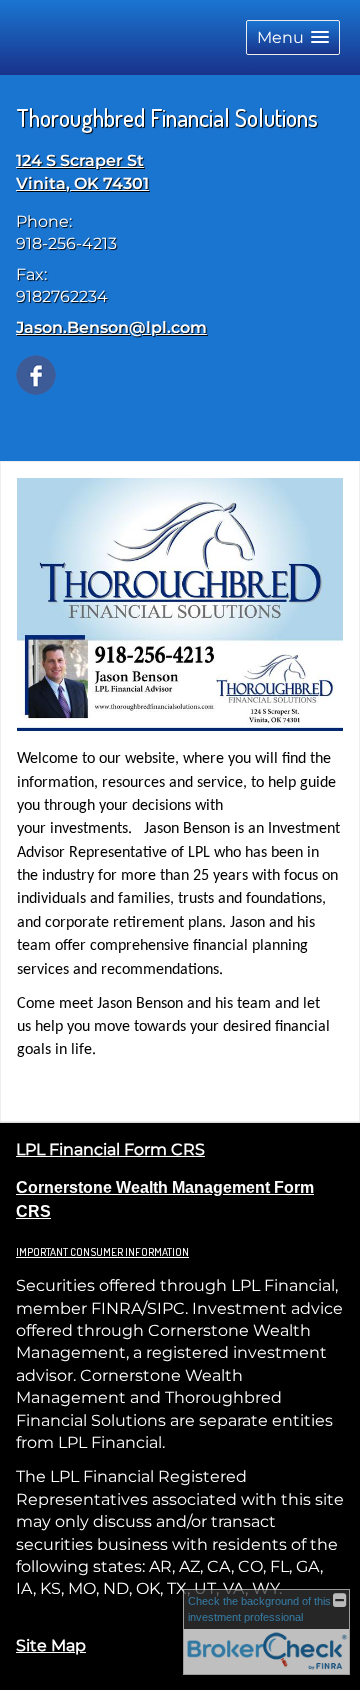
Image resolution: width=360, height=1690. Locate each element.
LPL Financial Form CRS (110, 1149)
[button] (293, 37)
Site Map (51, 1645)
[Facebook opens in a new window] (36, 373)
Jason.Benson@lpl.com (111, 327)
